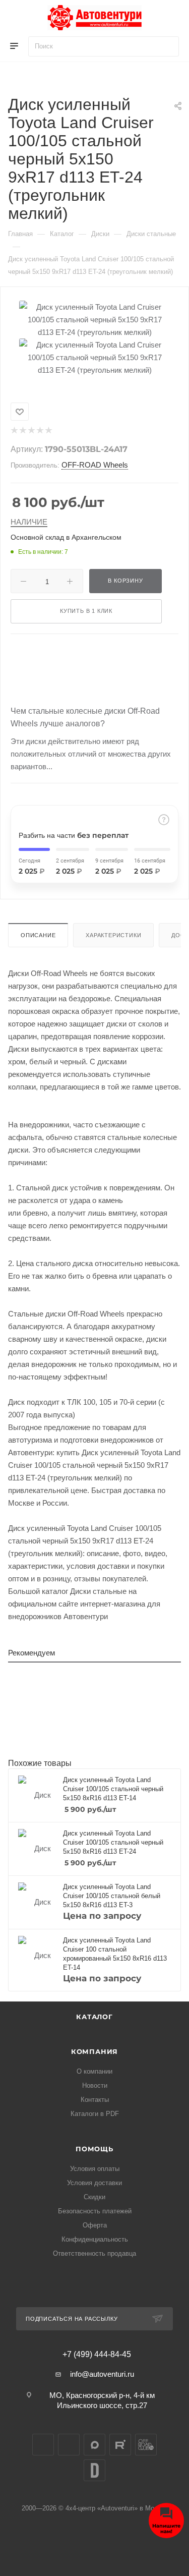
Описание (38, 935)
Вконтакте (43, 2445)
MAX (94, 2445)
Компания (94, 2051)
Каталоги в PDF (95, 2114)
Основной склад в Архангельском (66, 537)
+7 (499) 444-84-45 (97, 2355)
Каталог (94, 2017)
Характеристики (113, 935)
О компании (94, 2071)
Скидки (94, 2197)
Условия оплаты (95, 2169)
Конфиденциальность (95, 2239)
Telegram (69, 2445)
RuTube (120, 2445)
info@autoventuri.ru (102, 2374)
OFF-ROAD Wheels (95, 465)
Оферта (95, 2225)
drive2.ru (94, 2470)
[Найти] (167, 46)
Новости (95, 2085)
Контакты (95, 2100)
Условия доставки (94, 2183)
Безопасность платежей (95, 2211)
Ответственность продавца (94, 2253)
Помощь (94, 2149)
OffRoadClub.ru (146, 2445)
